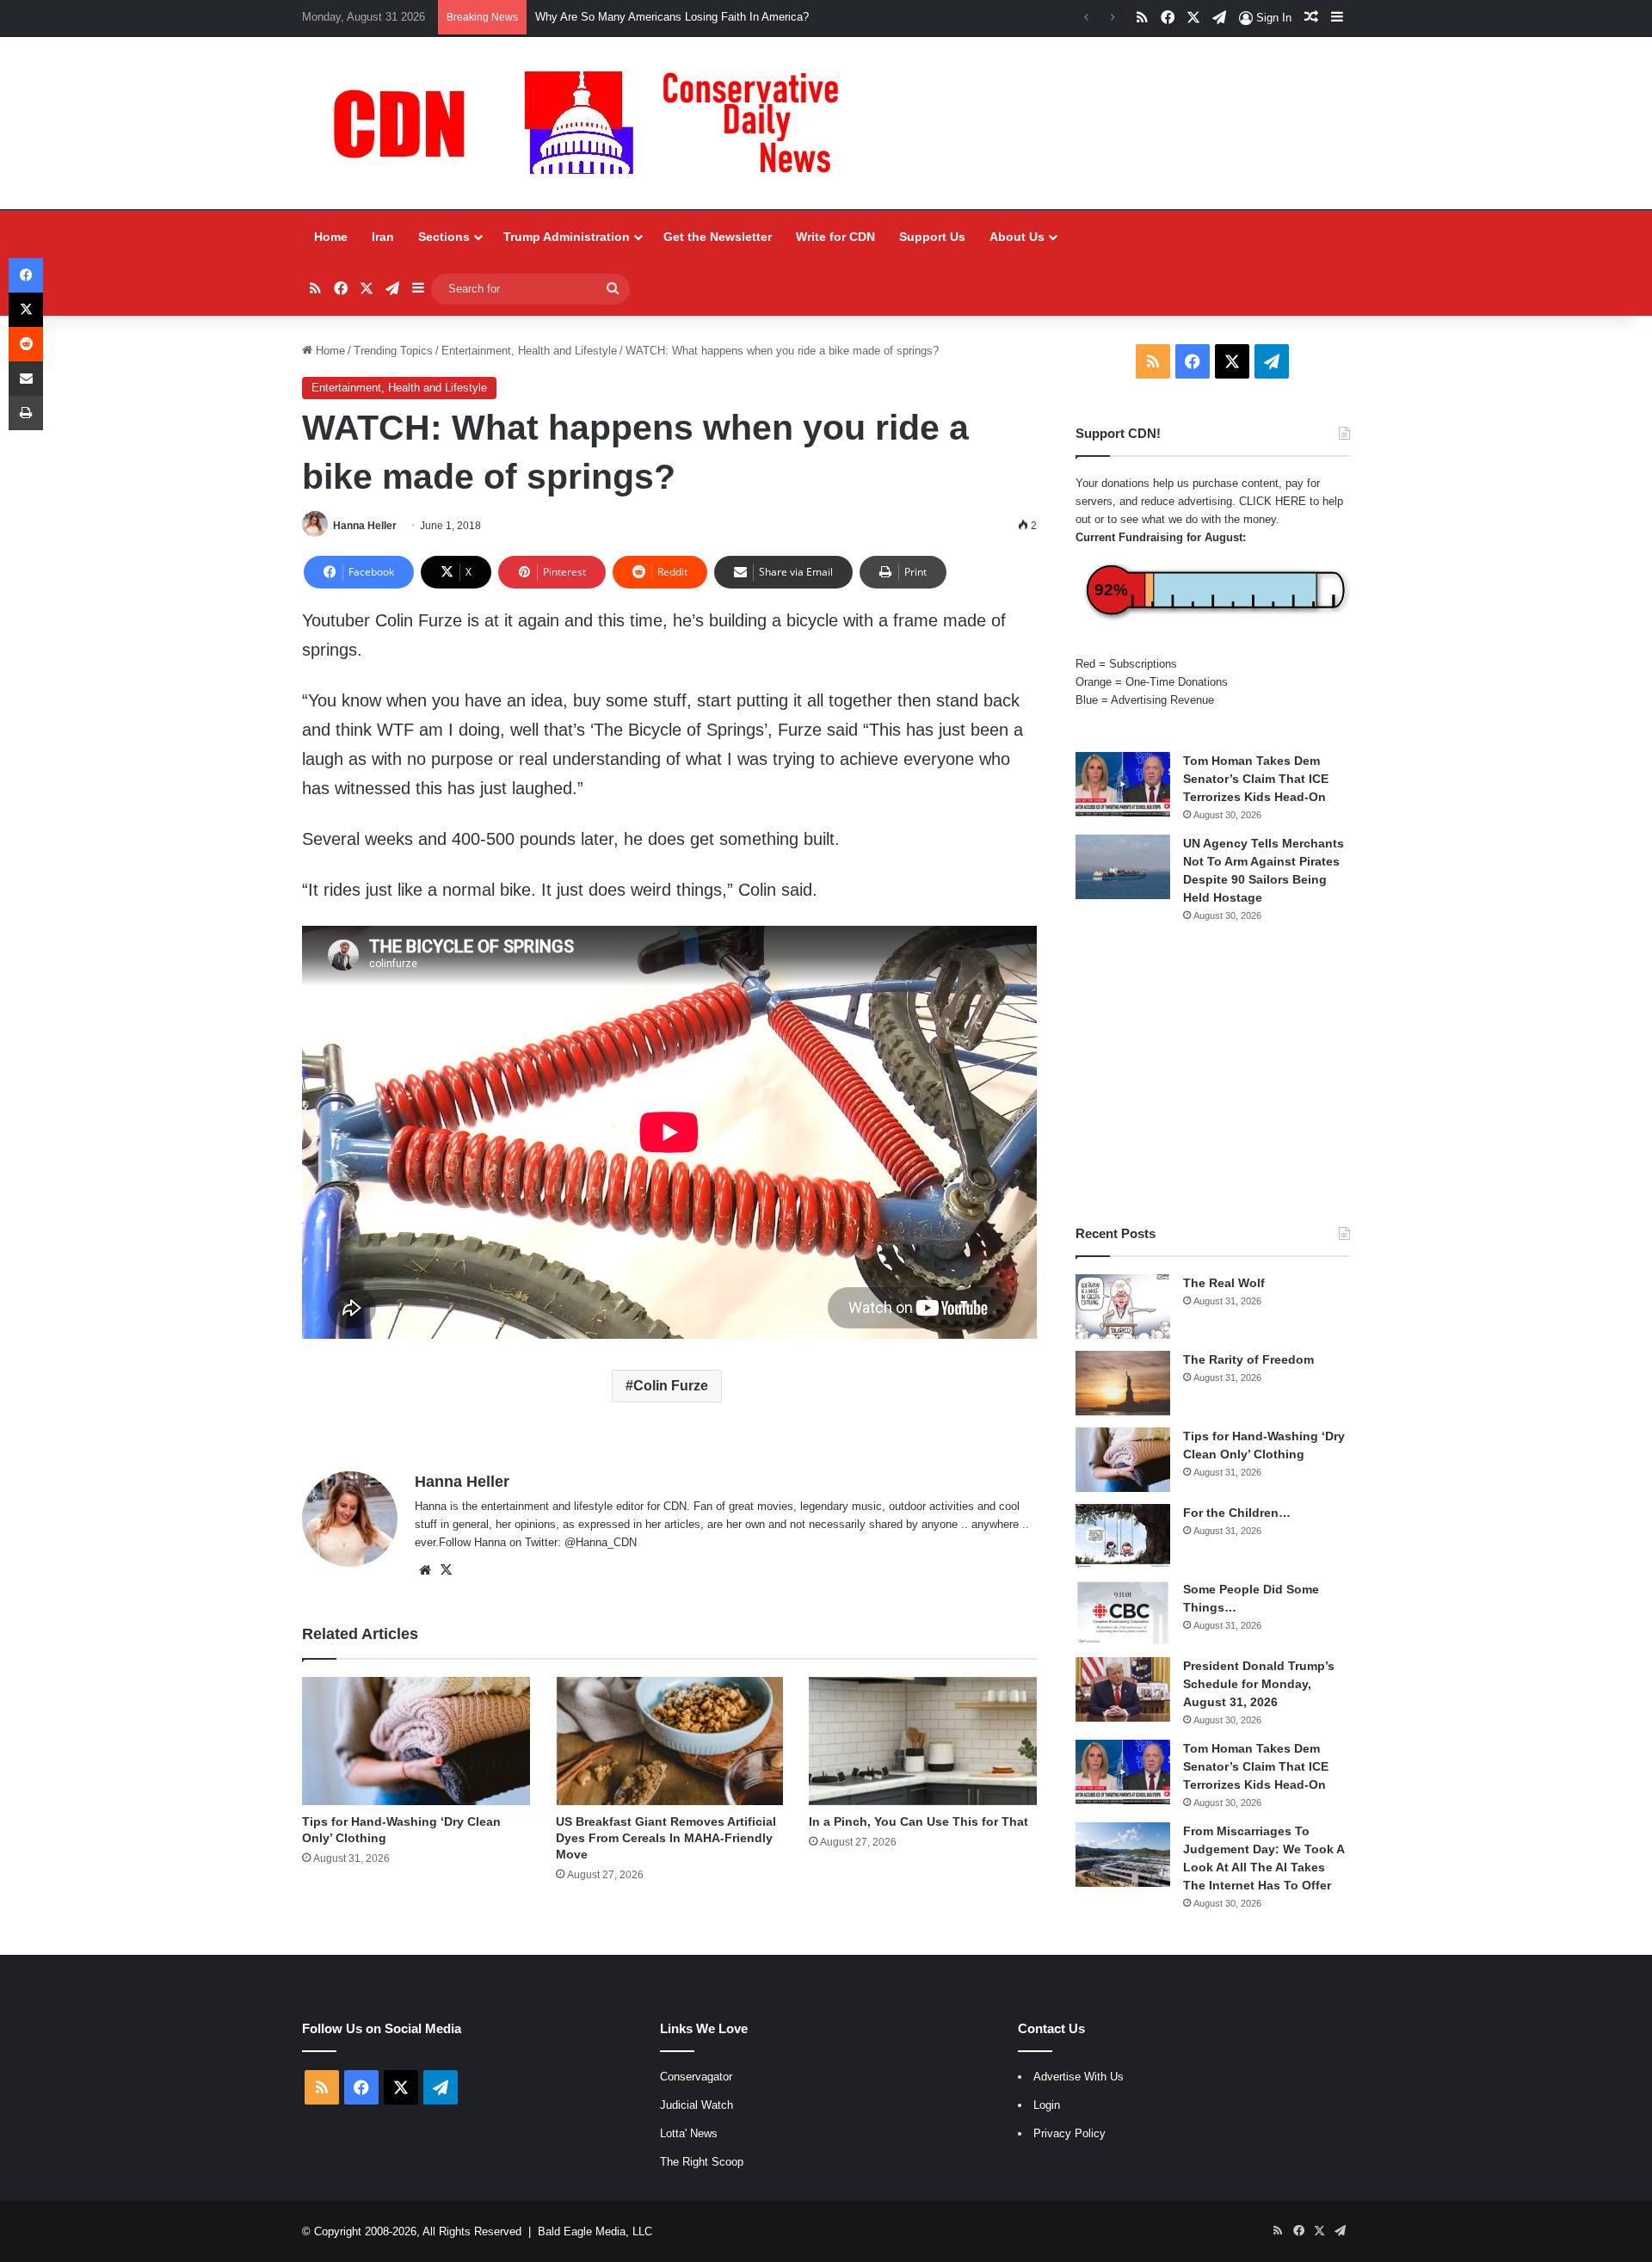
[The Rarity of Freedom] (1123, 1383)
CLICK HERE (1273, 501)
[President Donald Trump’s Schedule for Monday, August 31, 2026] (1123, 1689)
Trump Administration (567, 237)
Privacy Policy (1069, 2133)
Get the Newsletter (718, 237)
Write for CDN (835, 237)
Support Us (932, 237)
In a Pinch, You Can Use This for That (918, 1821)
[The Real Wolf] (1123, 1307)
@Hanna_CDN (601, 1542)
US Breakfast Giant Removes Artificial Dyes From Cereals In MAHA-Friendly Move (666, 1838)
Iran (383, 237)
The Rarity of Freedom (1248, 1359)
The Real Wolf (1224, 1283)
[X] (446, 1570)
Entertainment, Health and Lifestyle (529, 351)
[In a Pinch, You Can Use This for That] (923, 1741)
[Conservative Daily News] (595, 123)
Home (331, 237)
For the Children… (1237, 1513)
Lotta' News (689, 2133)
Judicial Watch (697, 2105)
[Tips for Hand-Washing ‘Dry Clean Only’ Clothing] (416, 1741)
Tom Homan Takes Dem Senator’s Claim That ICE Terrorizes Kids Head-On (1256, 779)
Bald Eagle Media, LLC (595, 2231)
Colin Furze (671, 1386)
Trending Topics (393, 351)
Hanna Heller (365, 526)
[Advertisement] (1213, 1074)
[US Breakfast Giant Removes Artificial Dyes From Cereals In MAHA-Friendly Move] (670, 1741)
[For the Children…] (1123, 1536)
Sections (444, 237)
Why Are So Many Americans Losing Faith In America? (672, 17)
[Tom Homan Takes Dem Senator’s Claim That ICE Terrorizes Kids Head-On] (1123, 784)
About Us (1017, 237)
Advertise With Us (1079, 2077)
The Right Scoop (702, 2162)
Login (1047, 2105)
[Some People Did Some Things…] (1123, 1613)
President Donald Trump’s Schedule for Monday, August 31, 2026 (1259, 1684)
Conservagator (696, 2077)
